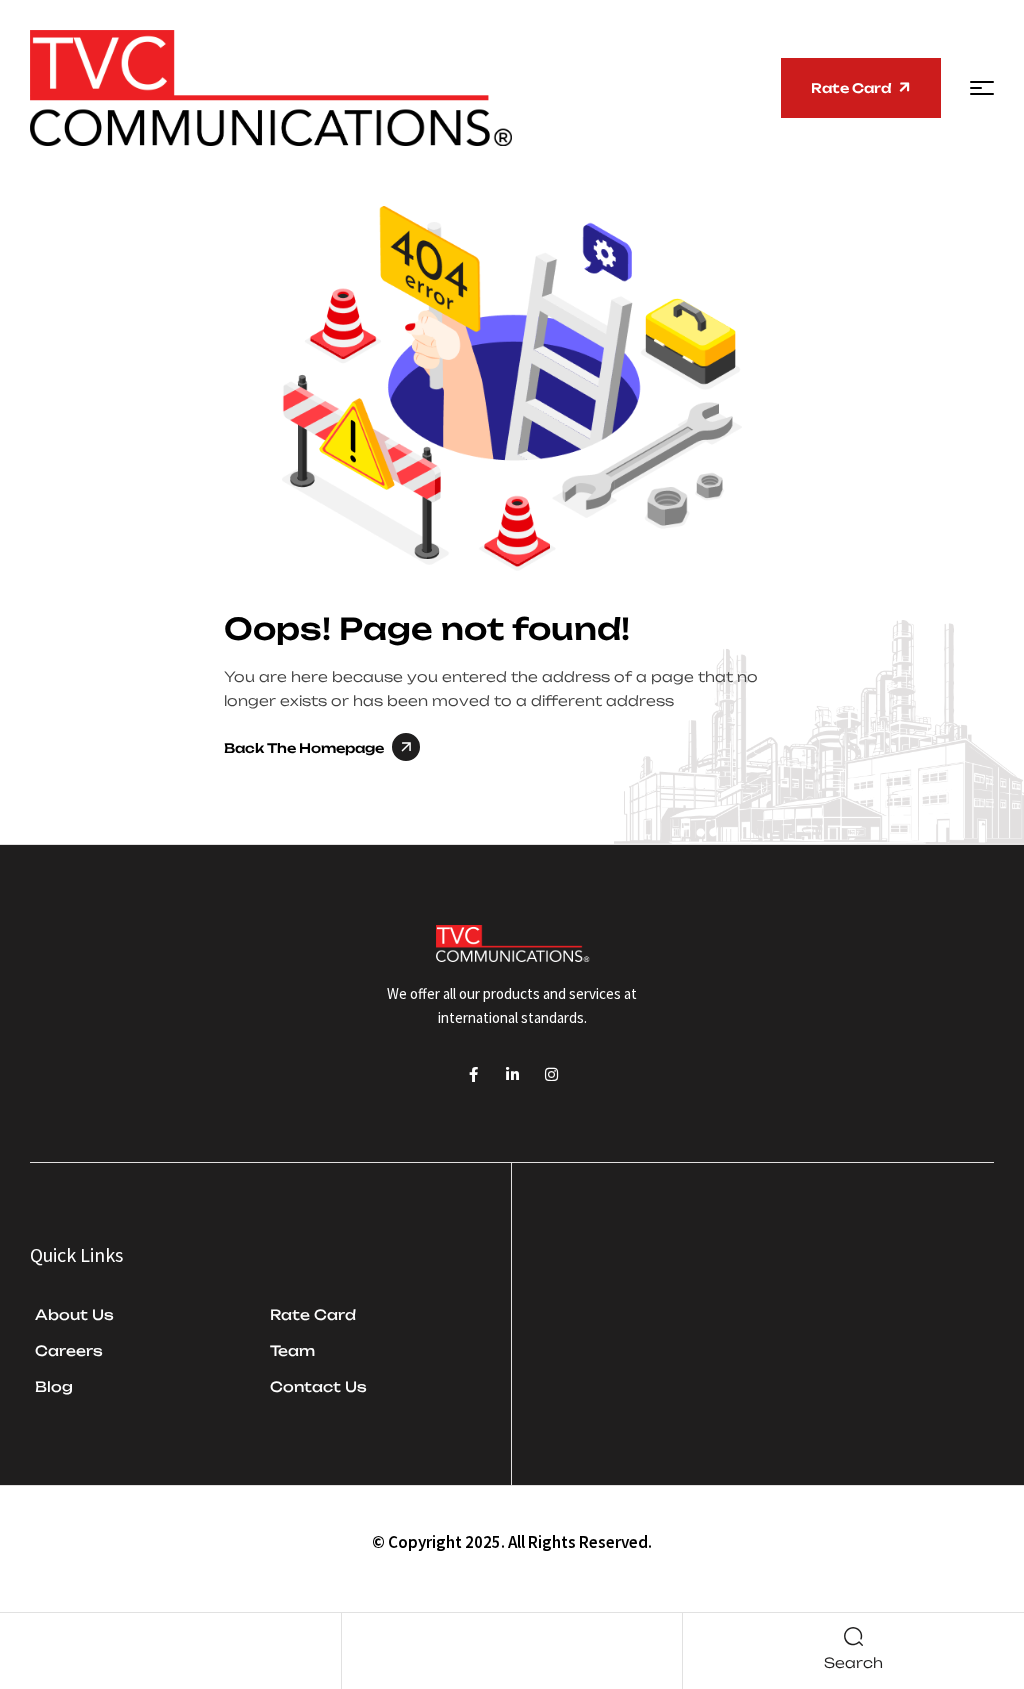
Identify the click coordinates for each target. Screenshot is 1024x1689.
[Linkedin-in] (512, 1074)
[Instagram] (551, 1074)
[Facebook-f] (473, 1074)
